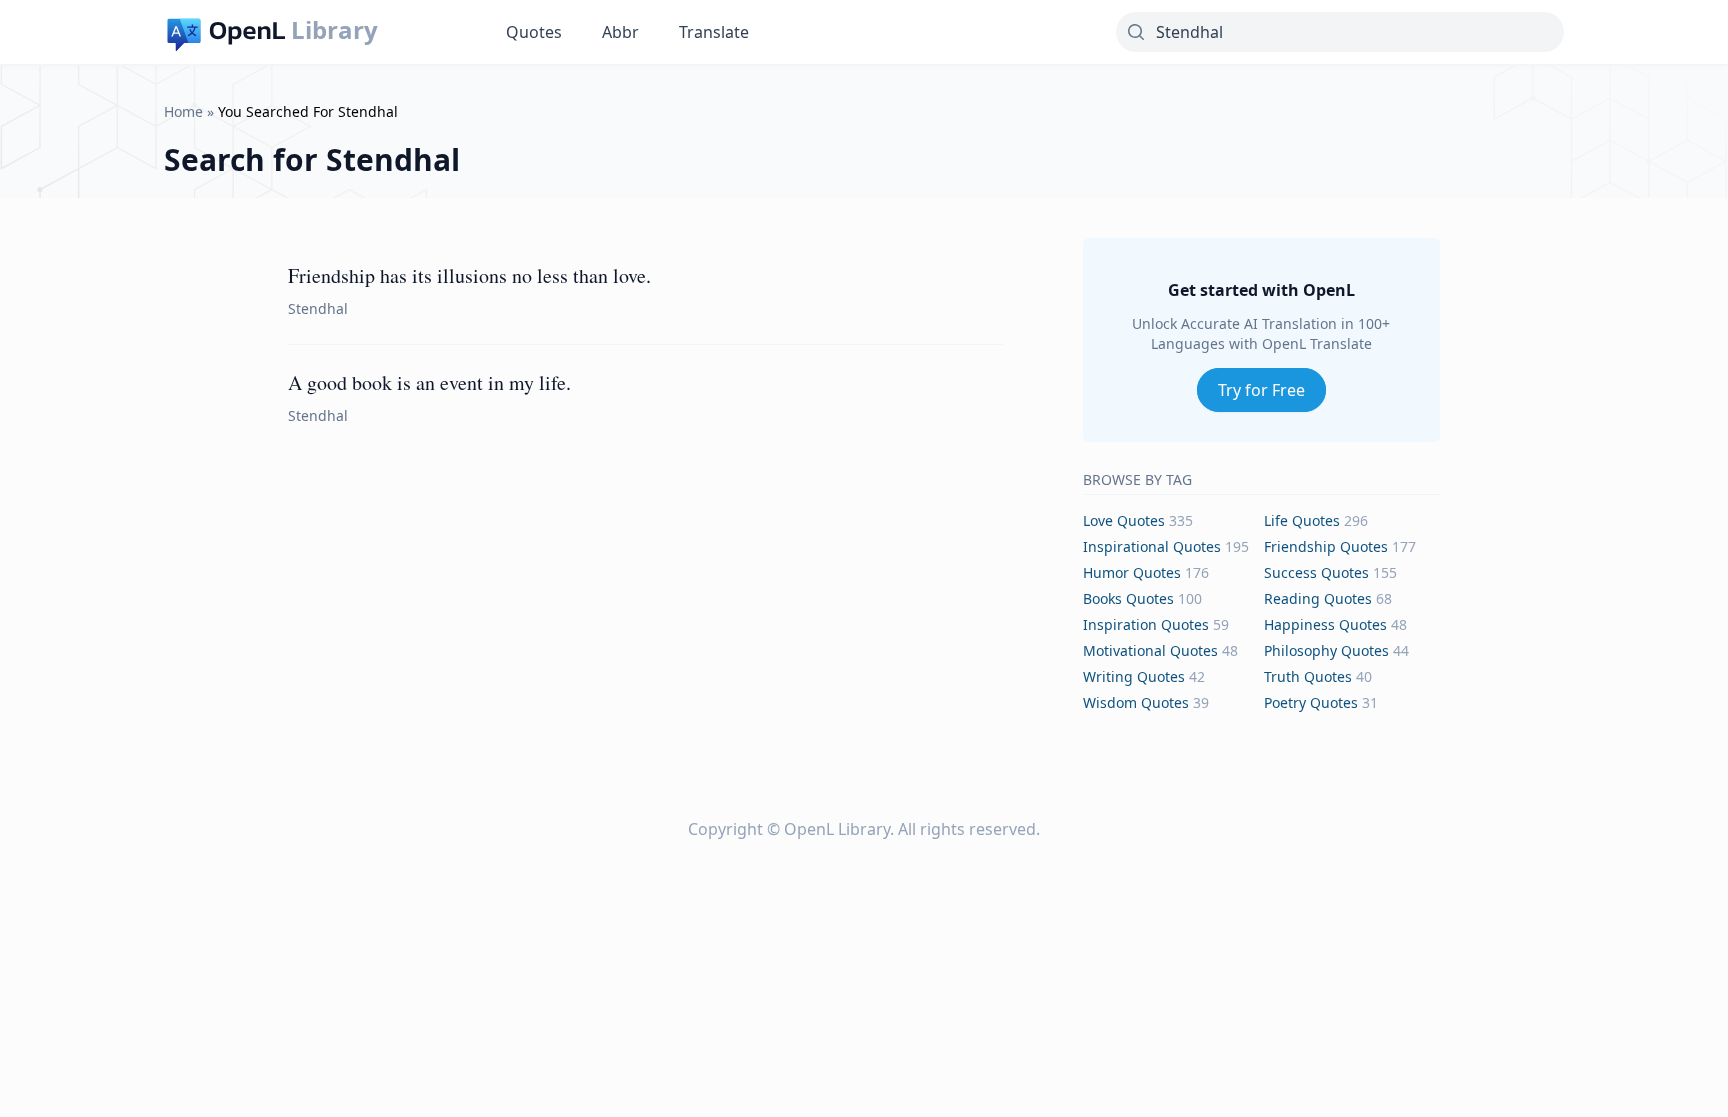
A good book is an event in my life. (429, 382)
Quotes (534, 32)
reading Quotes (1318, 598)
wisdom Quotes (1136, 702)
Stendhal (318, 308)
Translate (714, 32)
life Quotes (1302, 520)
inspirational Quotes (1152, 546)
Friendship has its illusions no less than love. (469, 275)
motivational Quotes (1150, 650)
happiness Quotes (1325, 624)
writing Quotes (1134, 676)
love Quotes (1124, 520)
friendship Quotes (1326, 546)
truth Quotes (1308, 676)
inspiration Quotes (1146, 624)
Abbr (620, 32)
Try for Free (1261, 390)
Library (334, 30)
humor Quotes (1132, 572)
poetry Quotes (1311, 702)
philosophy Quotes (1326, 650)
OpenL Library (837, 829)
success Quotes (1316, 572)
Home (183, 111)
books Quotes (1128, 598)
